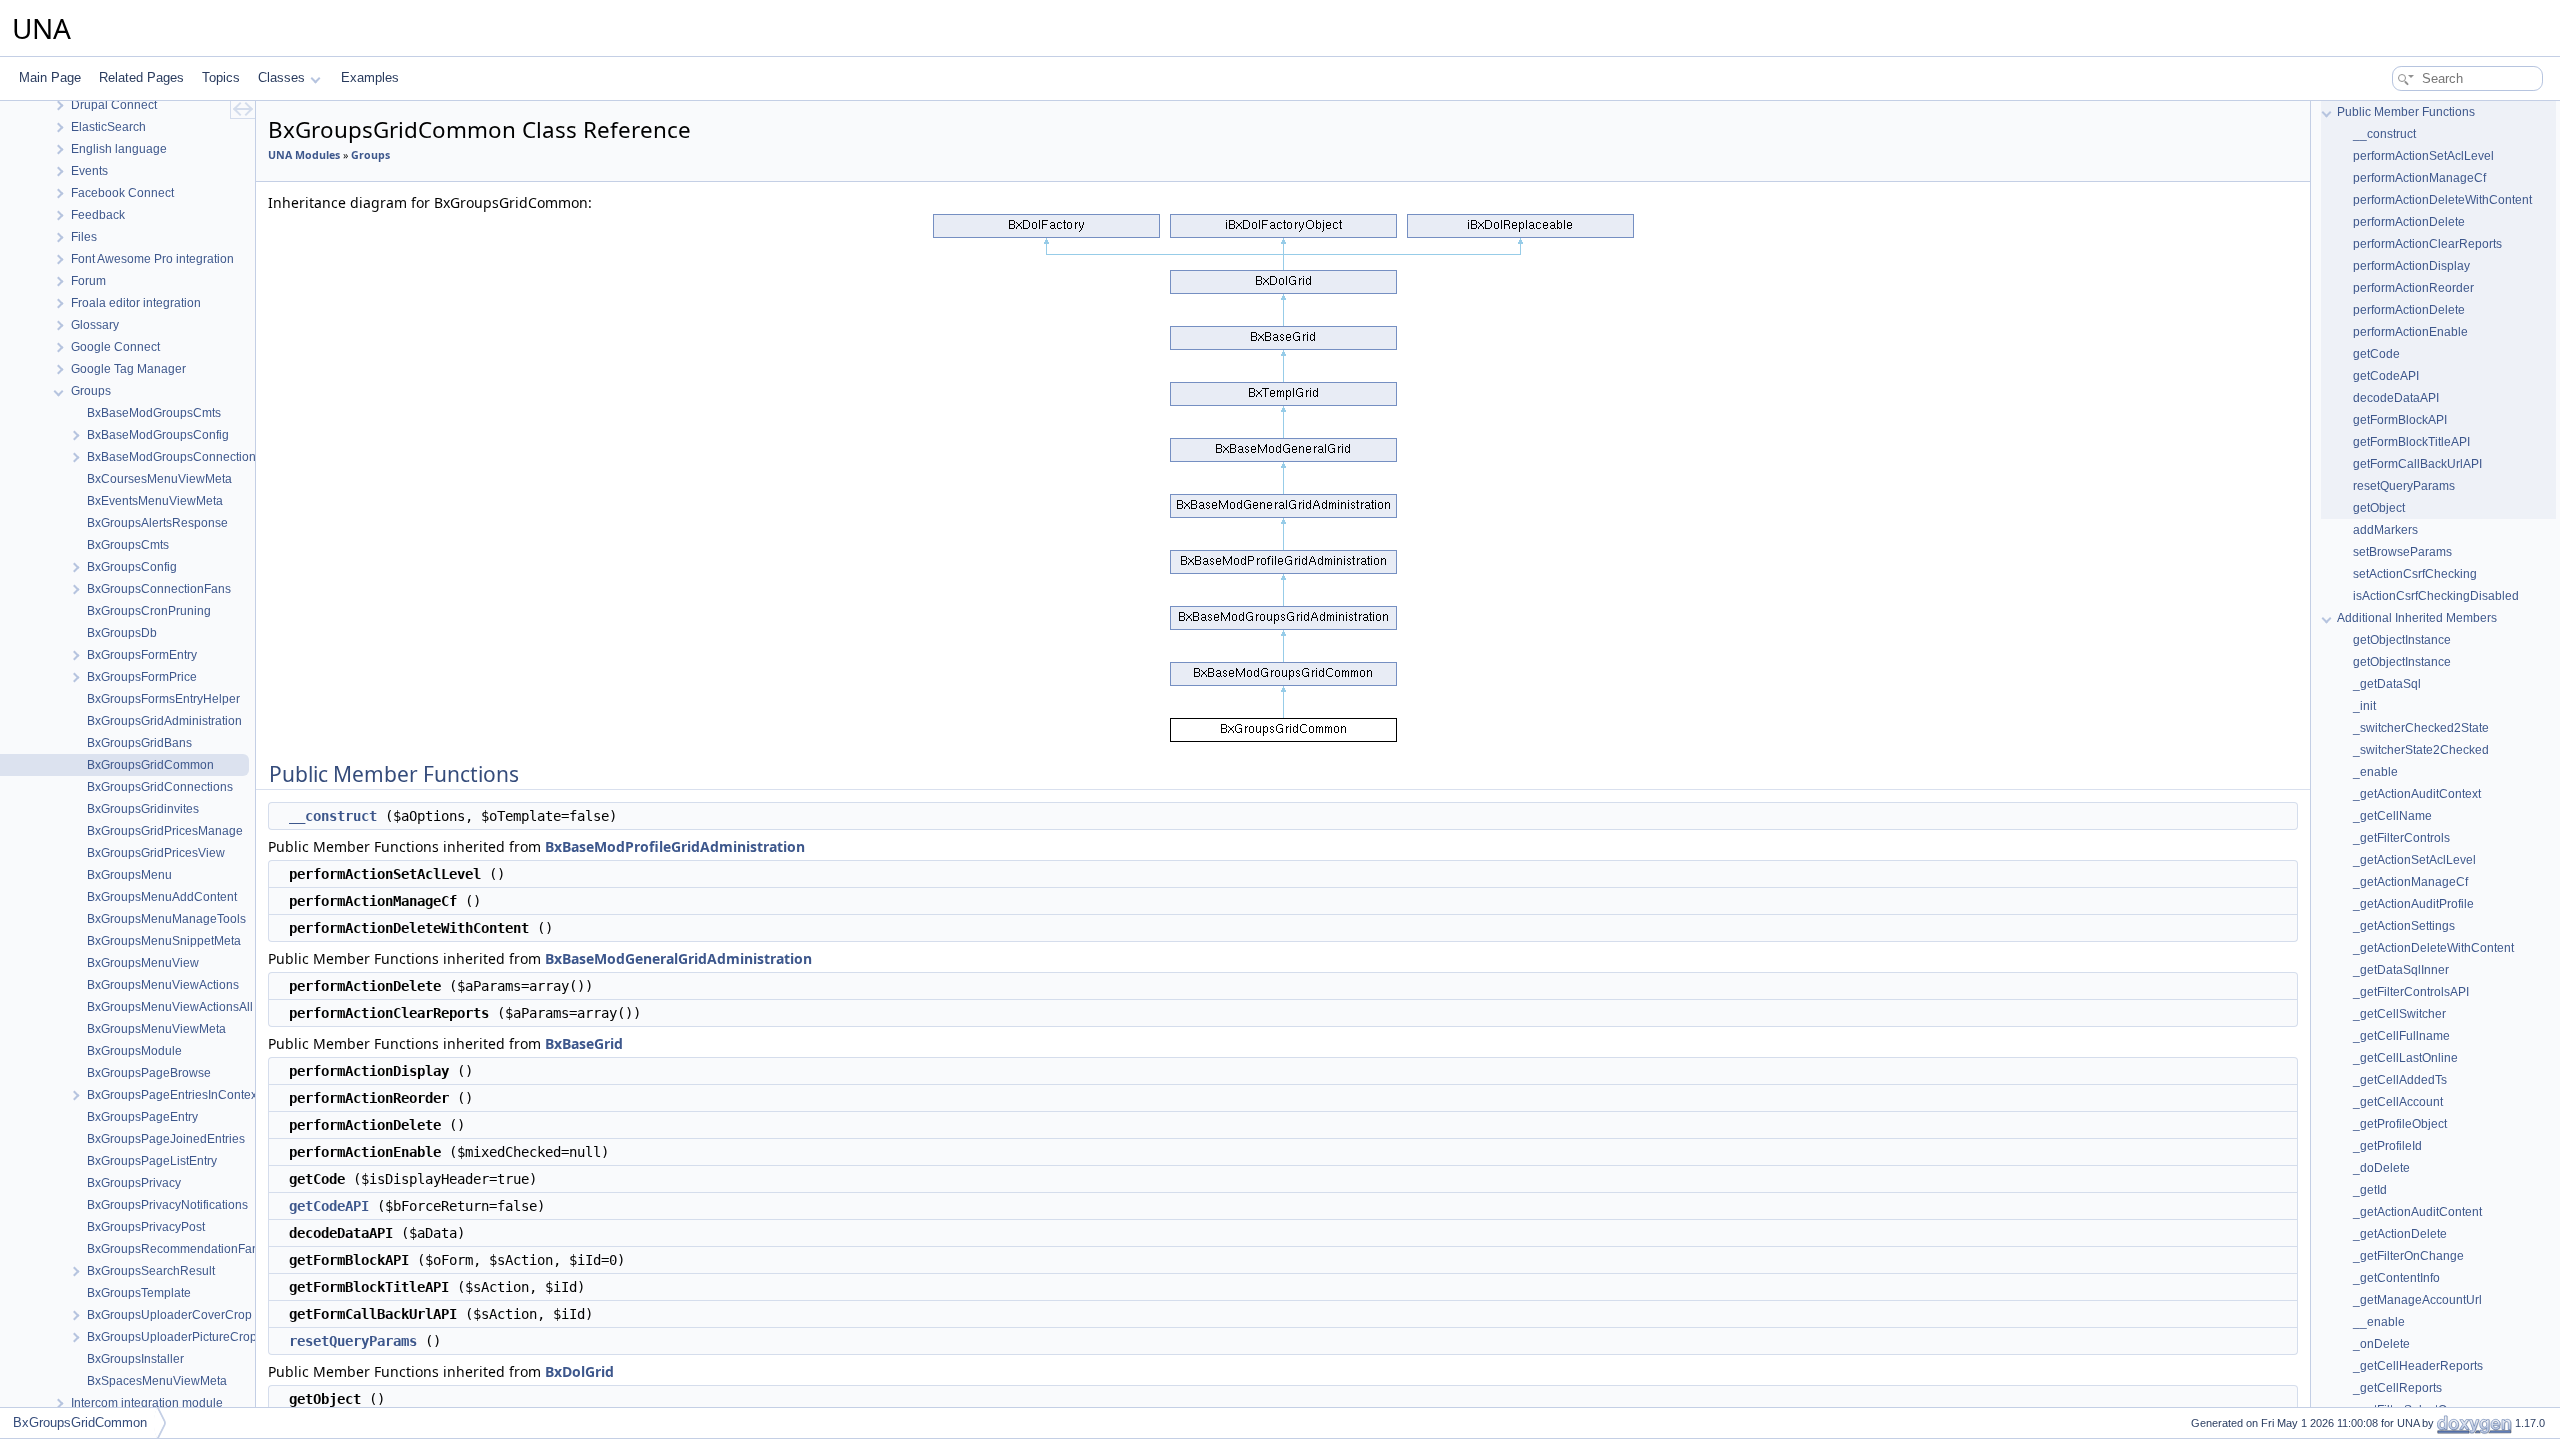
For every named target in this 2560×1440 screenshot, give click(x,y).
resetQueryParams (353, 1341)
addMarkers (2385, 530)
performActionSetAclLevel (2423, 156)
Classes (281, 77)
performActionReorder (2413, 288)
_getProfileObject (2400, 1124)
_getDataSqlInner (2401, 970)
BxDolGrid (579, 1371)
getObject (2379, 508)
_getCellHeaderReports (2418, 1366)
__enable (2379, 1322)
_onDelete (2381, 1344)
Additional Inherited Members (2417, 618)
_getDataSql (2387, 684)
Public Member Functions (2406, 112)
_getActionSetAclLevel (2414, 860)
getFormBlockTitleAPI (2411, 442)
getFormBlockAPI (2400, 420)
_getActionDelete (2400, 1234)
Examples (370, 77)
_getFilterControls (2401, 838)
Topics (221, 77)
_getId (2370, 1190)
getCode (2376, 354)
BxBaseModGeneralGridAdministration (678, 958)
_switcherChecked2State (2421, 728)
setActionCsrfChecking (2415, 574)
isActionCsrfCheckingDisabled (2436, 596)
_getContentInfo (2396, 1278)
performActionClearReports (2427, 244)
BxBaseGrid (584, 1043)
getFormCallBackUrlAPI (2417, 464)
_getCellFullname (2401, 1036)
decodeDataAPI (2396, 398)
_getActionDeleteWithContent (2433, 948)
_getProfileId (2387, 1146)
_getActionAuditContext (2417, 794)
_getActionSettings (2404, 926)
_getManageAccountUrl (2417, 1300)
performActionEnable (2410, 332)
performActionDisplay (2411, 266)
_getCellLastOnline (2405, 1058)
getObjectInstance (2402, 640)
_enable (2375, 772)
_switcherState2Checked (2421, 750)
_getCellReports (2397, 1388)
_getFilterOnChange (2408, 1256)
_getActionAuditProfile (2413, 904)
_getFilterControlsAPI (2411, 992)
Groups (370, 155)
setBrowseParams (2402, 552)
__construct (333, 816)
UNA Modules (304, 155)
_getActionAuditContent (2417, 1212)
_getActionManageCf (2410, 882)
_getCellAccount (2398, 1102)
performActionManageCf (2419, 178)
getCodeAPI (329, 1206)
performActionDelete (2409, 222)
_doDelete (2381, 1168)
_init (2364, 706)
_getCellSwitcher (2399, 1014)
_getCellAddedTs (2400, 1080)
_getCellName (2392, 816)
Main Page (50, 77)
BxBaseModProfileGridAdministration (675, 846)
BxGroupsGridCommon (80, 1422)
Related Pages (141, 77)
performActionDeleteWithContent (2442, 200)
